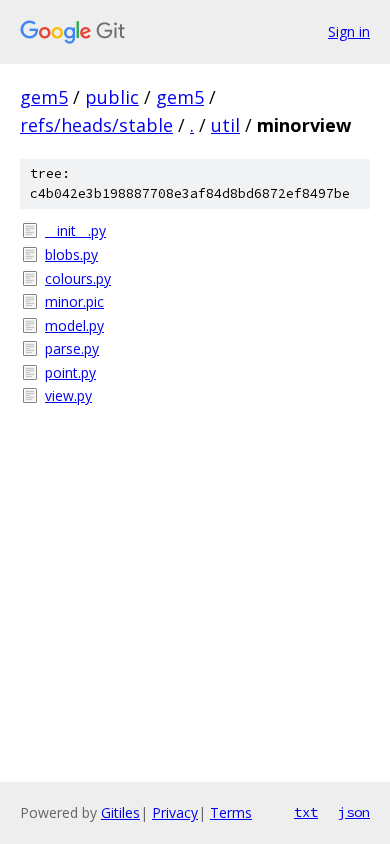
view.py (68, 395)
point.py (70, 372)
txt (306, 812)
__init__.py (75, 230)
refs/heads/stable (96, 125)
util (225, 125)
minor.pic (74, 301)
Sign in (349, 31)
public (112, 97)
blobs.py (71, 254)
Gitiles (120, 812)
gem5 (44, 97)
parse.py (72, 348)
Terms (231, 812)
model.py (74, 325)
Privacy (175, 812)
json (354, 812)
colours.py (78, 278)
